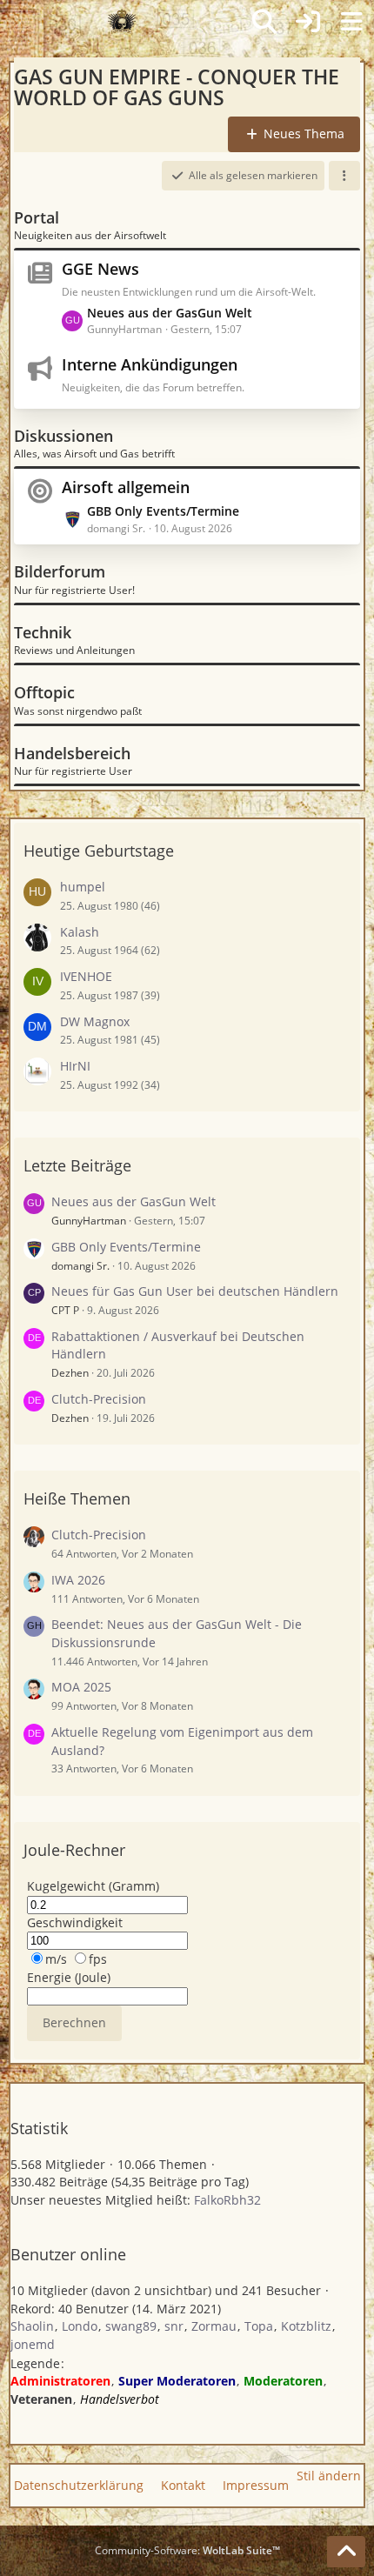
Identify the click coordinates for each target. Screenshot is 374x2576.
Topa (259, 2326)
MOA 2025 (81, 1687)
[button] (344, 176)
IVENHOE (86, 976)
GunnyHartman (89, 1221)
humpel (83, 887)
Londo (80, 2326)
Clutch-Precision (99, 1399)
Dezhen (70, 1373)
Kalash (80, 932)
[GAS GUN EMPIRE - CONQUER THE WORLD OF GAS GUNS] (122, 22)
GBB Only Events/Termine (163, 511)
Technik (43, 632)
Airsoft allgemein (126, 487)
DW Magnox (95, 1021)
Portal (37, 217)
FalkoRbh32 (227, 2200)
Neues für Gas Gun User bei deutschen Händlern (195, 1291)
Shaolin (32, 2326)
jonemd (33, 2344)
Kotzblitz (306, 2326)
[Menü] (351, 22)
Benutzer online (68, 2254)
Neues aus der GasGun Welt (170, 313)
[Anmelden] (308, 22)
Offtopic (44, 692)
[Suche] (264, 22)
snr (174, 2326)
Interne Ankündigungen (150, 364)
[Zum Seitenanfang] (346, 2552)
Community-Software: (187, 2550)
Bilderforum (60, 571)
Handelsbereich (72, 753)
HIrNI (75, 1066)
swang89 (131, 2326)
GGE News (100, 269)
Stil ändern (329, 2476)
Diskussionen (63, 436)
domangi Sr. (80, 1266)
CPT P (65, 1310)
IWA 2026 (78, 1580)
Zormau (214, 2326)
